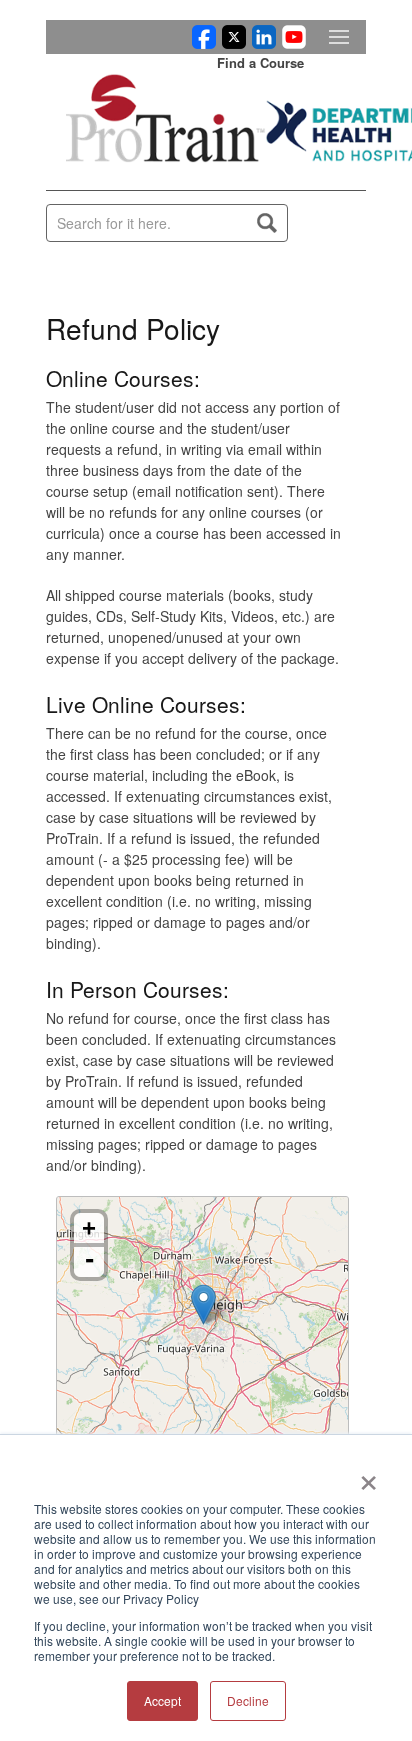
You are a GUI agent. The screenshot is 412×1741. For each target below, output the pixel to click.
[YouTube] (291, 43)
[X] (231, 43)
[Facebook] (201, 43)
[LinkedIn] (261, 43)
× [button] (368, 1476)
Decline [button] (248, 1700)
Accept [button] (162, 1700)
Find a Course (260, 62)
